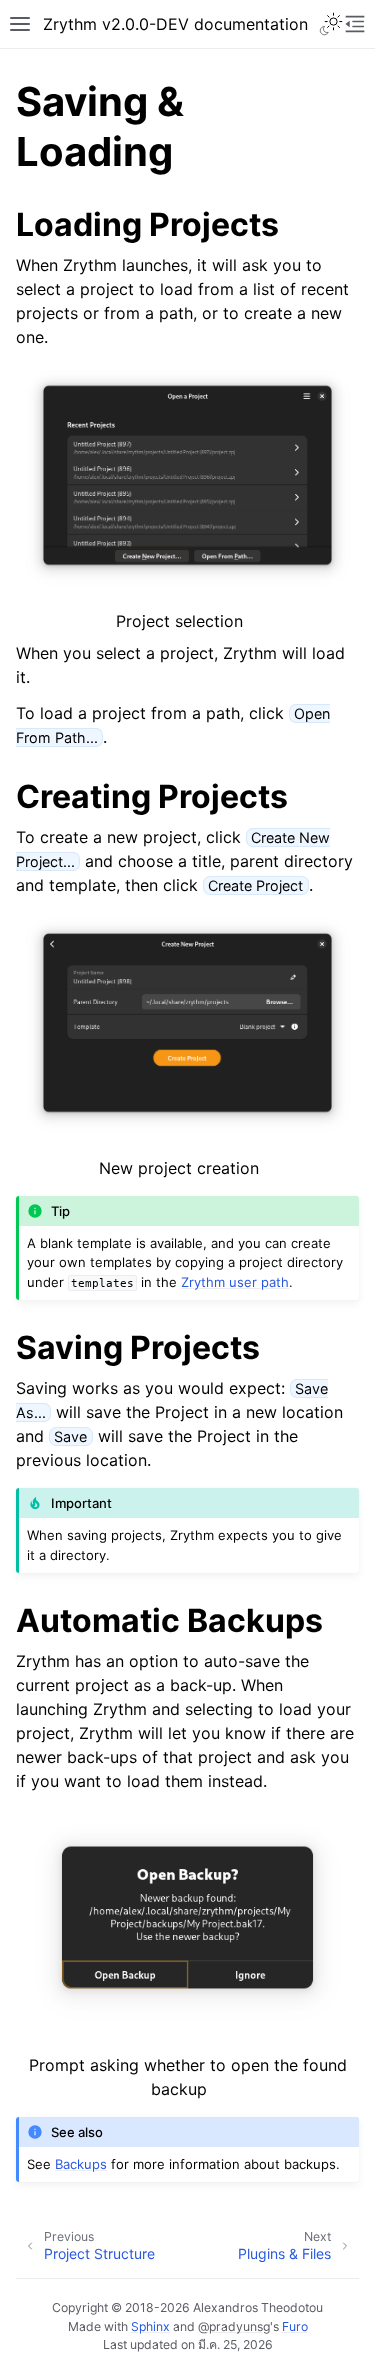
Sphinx (150, 2326)
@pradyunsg (234, 2326)
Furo (295, 2326)
